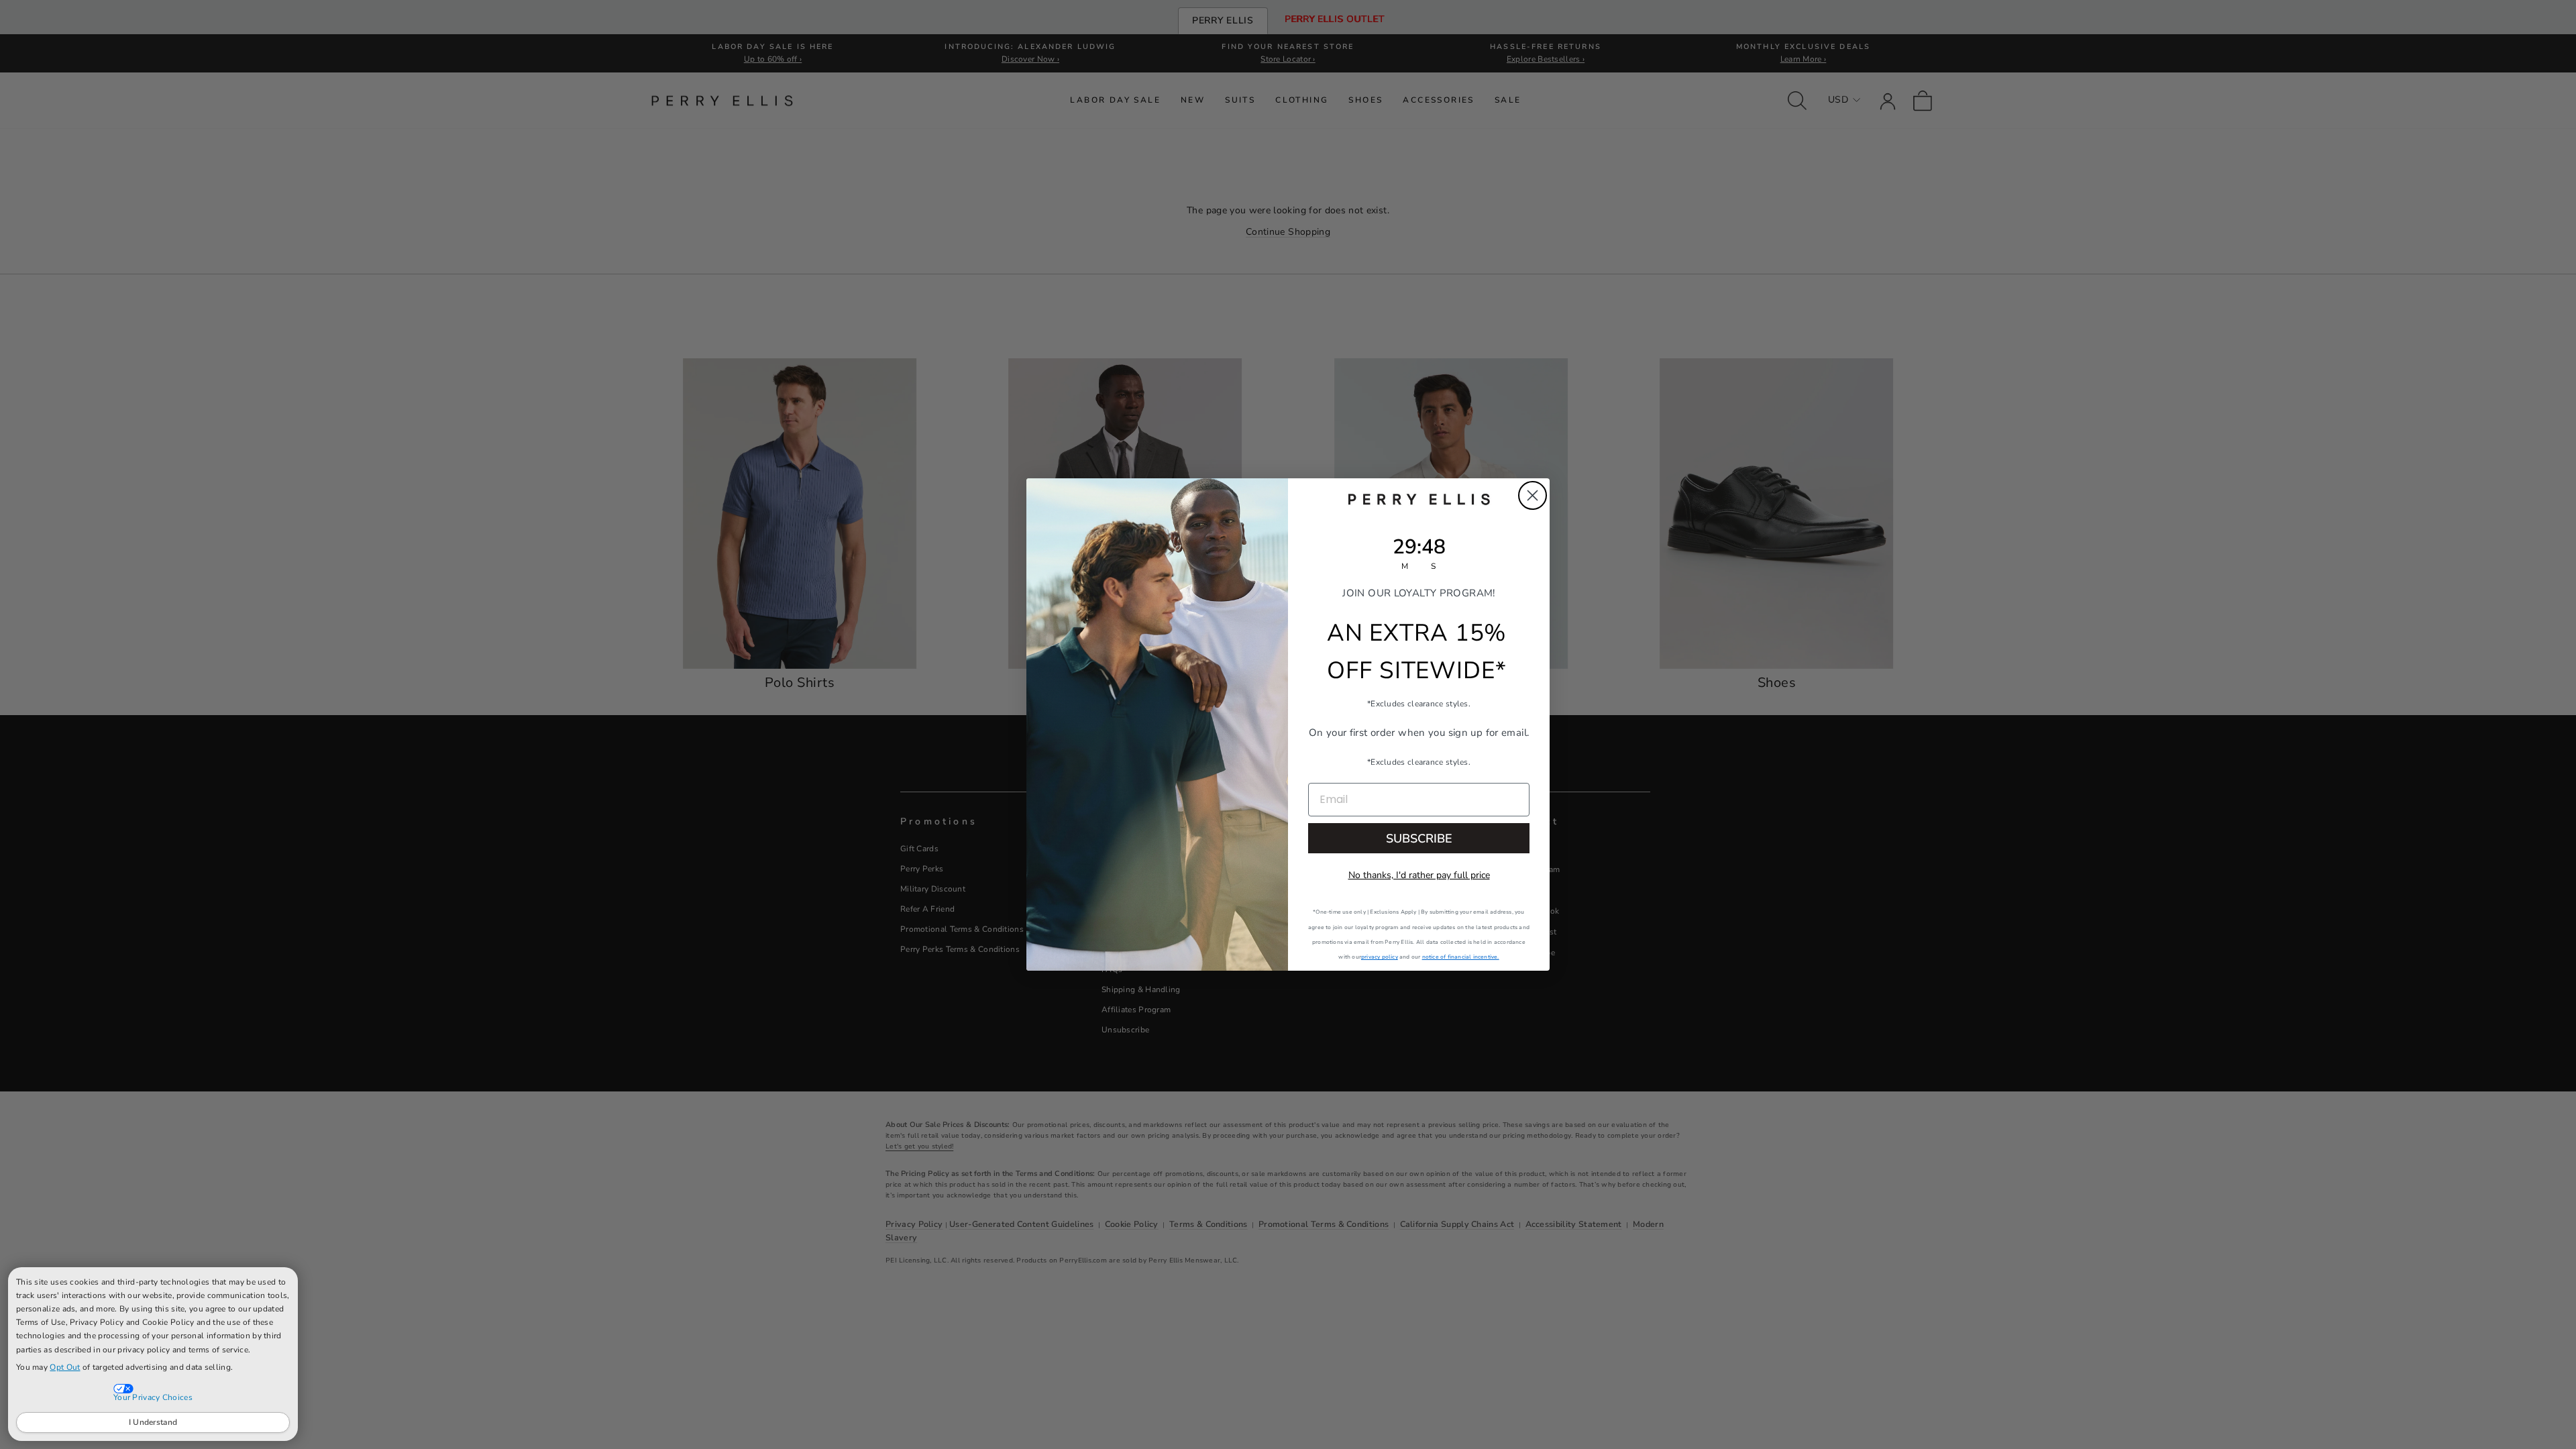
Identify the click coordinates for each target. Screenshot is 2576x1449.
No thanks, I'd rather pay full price (1419, 875)
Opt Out (65, 1367)
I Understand (153, 1422)
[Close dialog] (1533, 495)
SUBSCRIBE (1419, 839)
